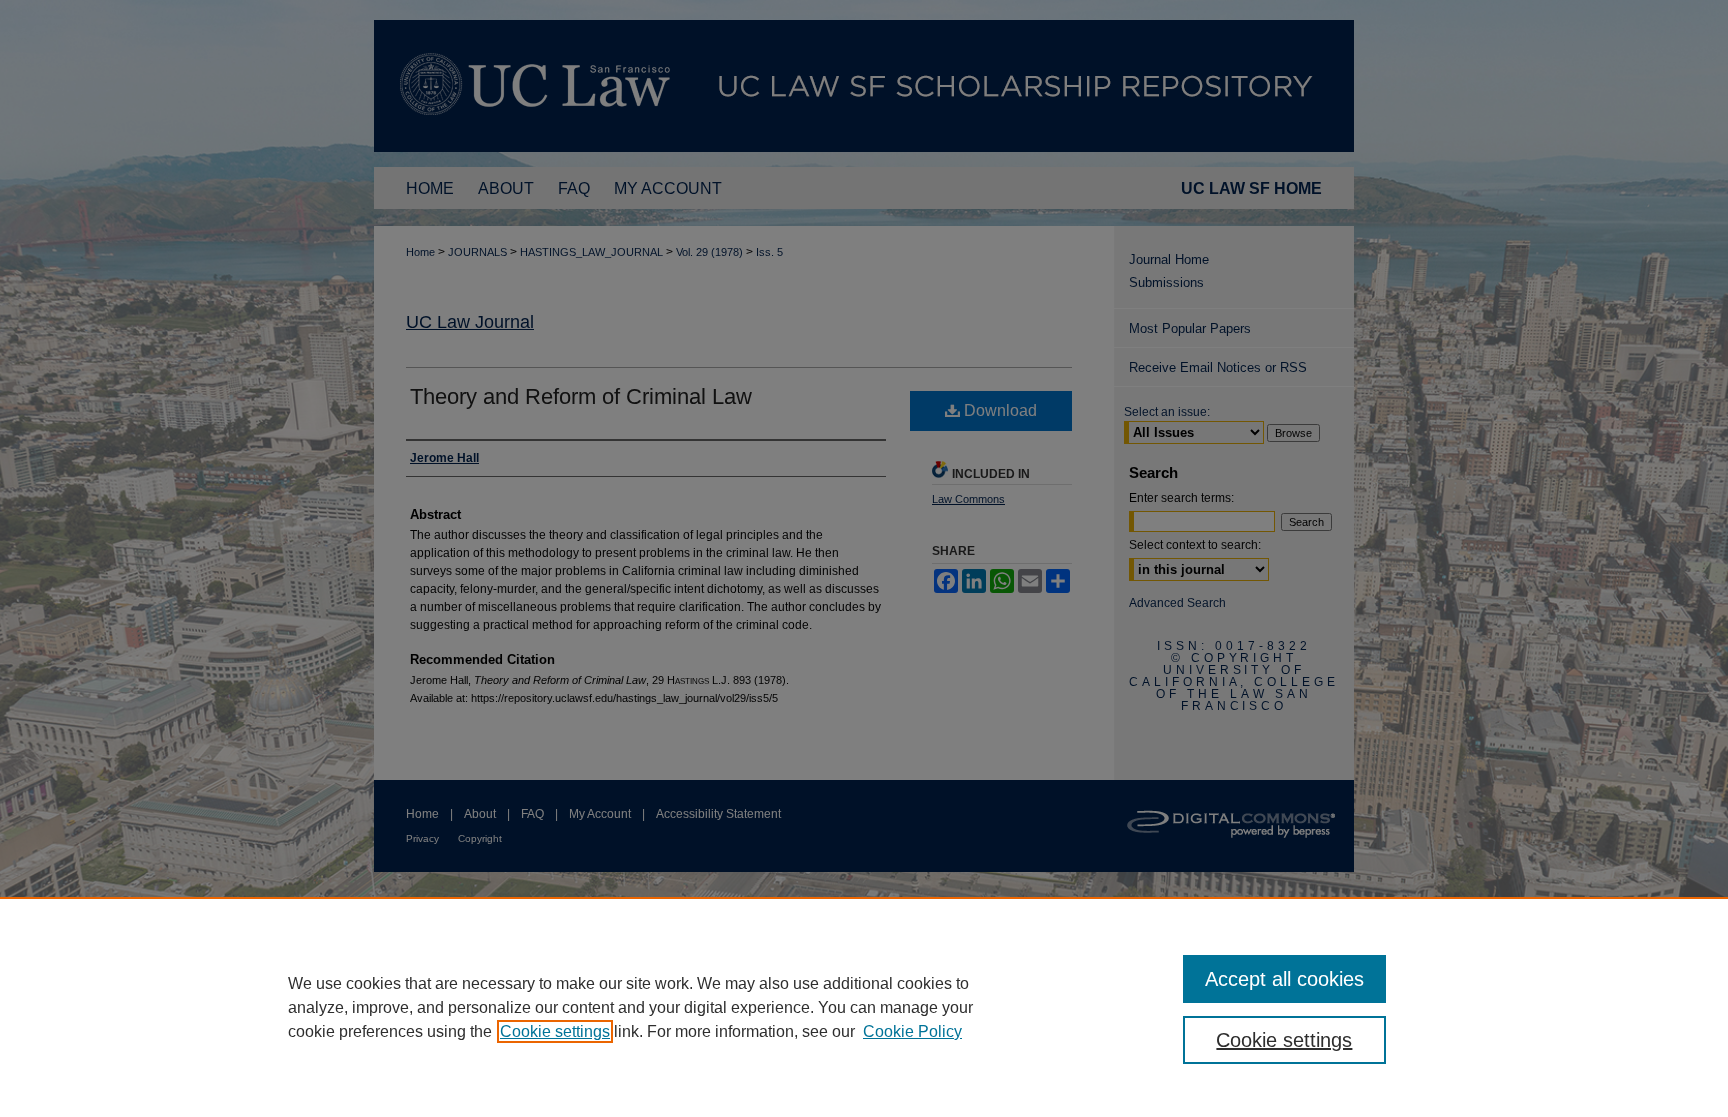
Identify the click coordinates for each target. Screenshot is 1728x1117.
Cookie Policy (912, 1031)
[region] (864, 1007)
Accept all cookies (1284, 979)
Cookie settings (555, 1031)
